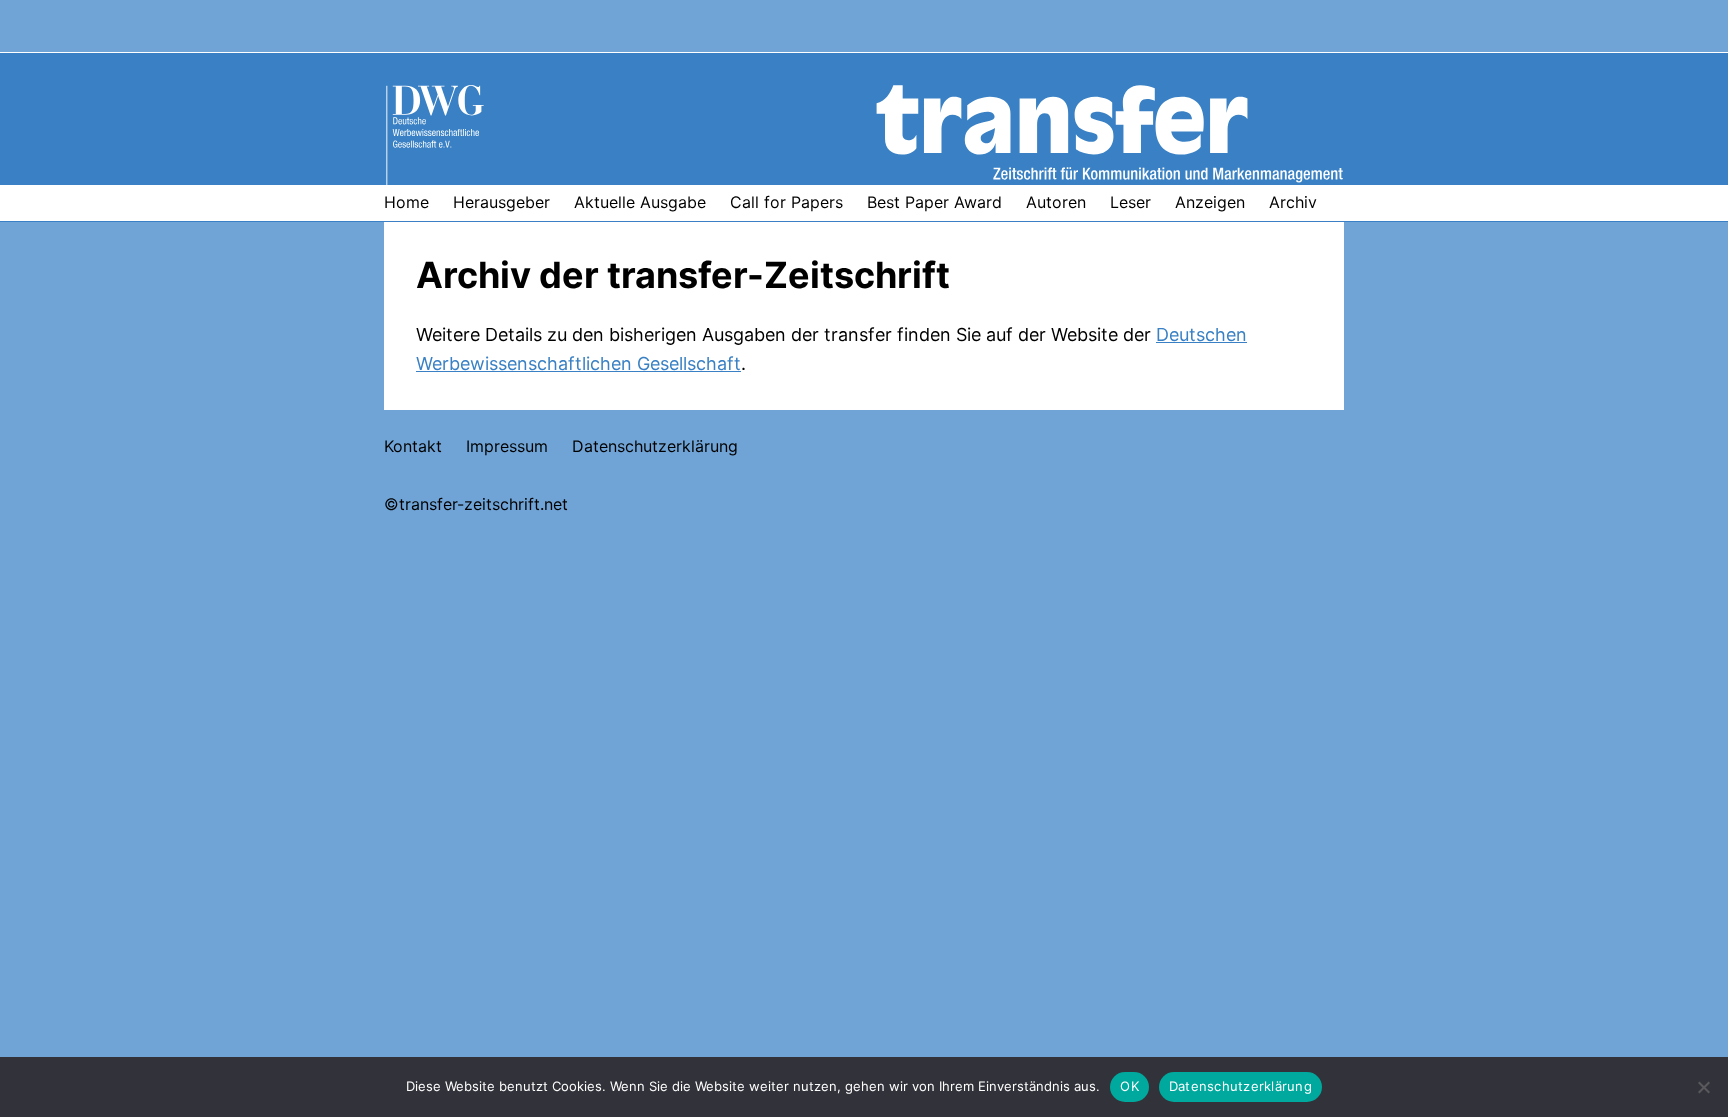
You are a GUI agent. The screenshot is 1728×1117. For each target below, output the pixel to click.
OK (1129, 1086)
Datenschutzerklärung (1240, 1086)
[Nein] (1703, 1087)
